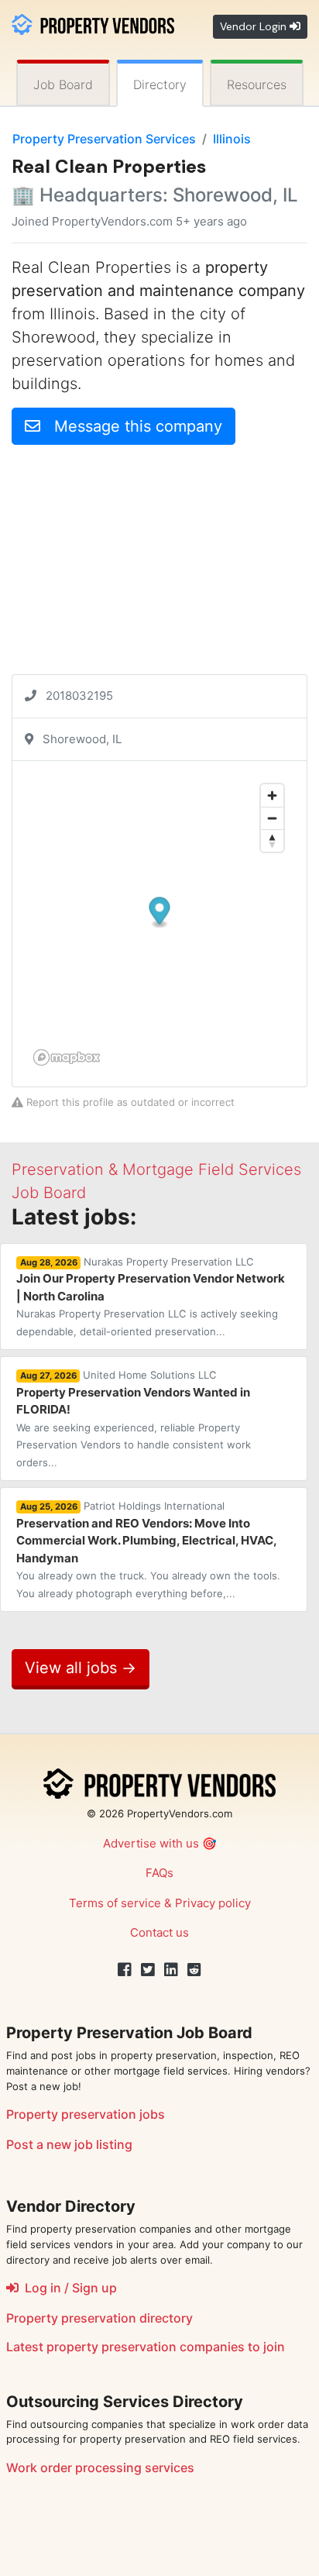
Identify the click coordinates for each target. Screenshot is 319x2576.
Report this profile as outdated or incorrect (129, 1102)
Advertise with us (151, 1843)
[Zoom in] (272, 796)
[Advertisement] (159, 566)
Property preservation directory (99, 2318)
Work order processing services (100, 2468)
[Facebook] (125, 1970)
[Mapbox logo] (67, 1057)
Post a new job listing (69, 2144)
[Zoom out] (272, 818)
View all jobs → (81, 1668)
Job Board (63, 84)
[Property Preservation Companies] (93, 23)
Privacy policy (213, 1903)
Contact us (159, 1932)
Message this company (131, 426)
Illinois (232, 139)
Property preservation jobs (86, 2114)
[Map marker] (160, 913)
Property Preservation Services (104, 139)
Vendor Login (255, 26)
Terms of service (115, 1903)
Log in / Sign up (68, 2288)
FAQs (159, 1873)
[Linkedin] (171, 1970)
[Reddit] (194, 1970)
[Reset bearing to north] (272, 840)
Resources (257, 84)
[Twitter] (148, 1970)
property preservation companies (146, 2347)
